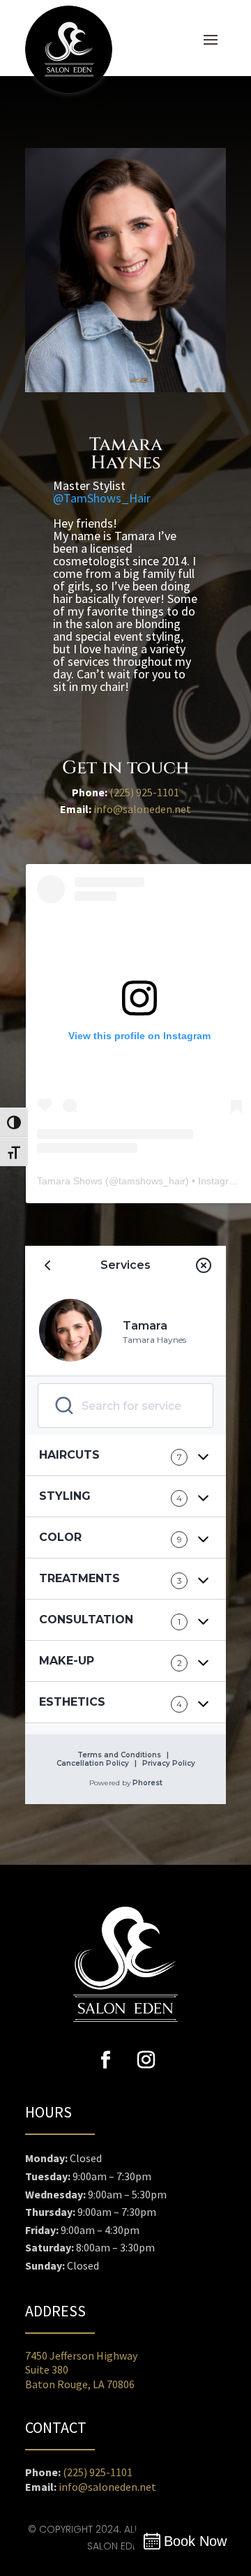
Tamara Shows (70, 1181)
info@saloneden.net (142, 809)
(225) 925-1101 (144, 792)
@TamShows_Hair (102, 498)
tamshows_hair (152, 1181)
